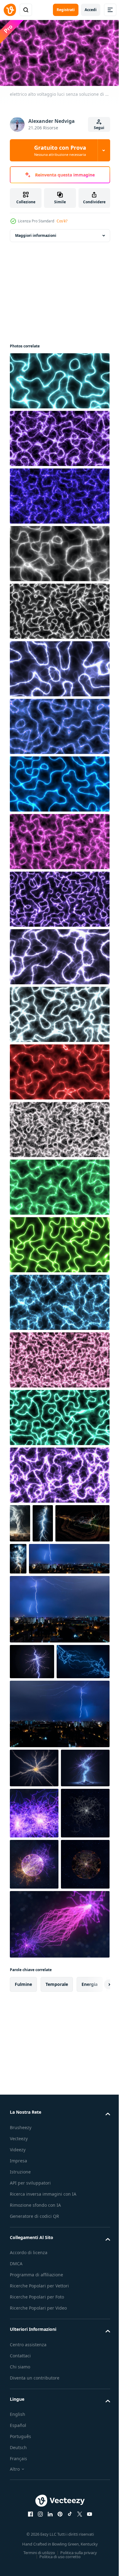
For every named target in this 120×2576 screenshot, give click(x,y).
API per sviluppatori (30, 2396)
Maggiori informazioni (36, 233)
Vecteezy (19, 2352)
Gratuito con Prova (60, 150)
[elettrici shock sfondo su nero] (37, 1560)
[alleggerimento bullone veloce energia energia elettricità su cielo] (20, 1521)
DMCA (16, 2477)
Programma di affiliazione (36, 2488)
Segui (99, 128)
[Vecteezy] (10, 10)
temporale (57, 2198)
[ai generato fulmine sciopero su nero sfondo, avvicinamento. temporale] (32, 1698)
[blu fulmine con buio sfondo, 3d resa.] (36, 1734)
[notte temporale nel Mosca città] (50, 1595)
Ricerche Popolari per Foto (37, 2510)
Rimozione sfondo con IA (35, 2418)
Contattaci (20, 2569)
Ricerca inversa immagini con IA (43, 2407)
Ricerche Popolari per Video (38, 2521)
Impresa (18, 2374)
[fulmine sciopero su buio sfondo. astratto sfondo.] (34, 1840)
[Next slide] (96, 2198)
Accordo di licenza (29, 2466)
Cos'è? (62, 221)
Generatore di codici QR (34, 2430)
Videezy (18, 2363)
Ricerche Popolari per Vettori (39, 2499)
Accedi (91, 10)
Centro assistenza (28, 2558)
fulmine (23, 2198)
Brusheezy (21, 2341)
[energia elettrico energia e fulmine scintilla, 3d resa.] (34, 1924)
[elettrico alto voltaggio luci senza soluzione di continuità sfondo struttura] (59, 378)
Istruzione (20, 2385)
